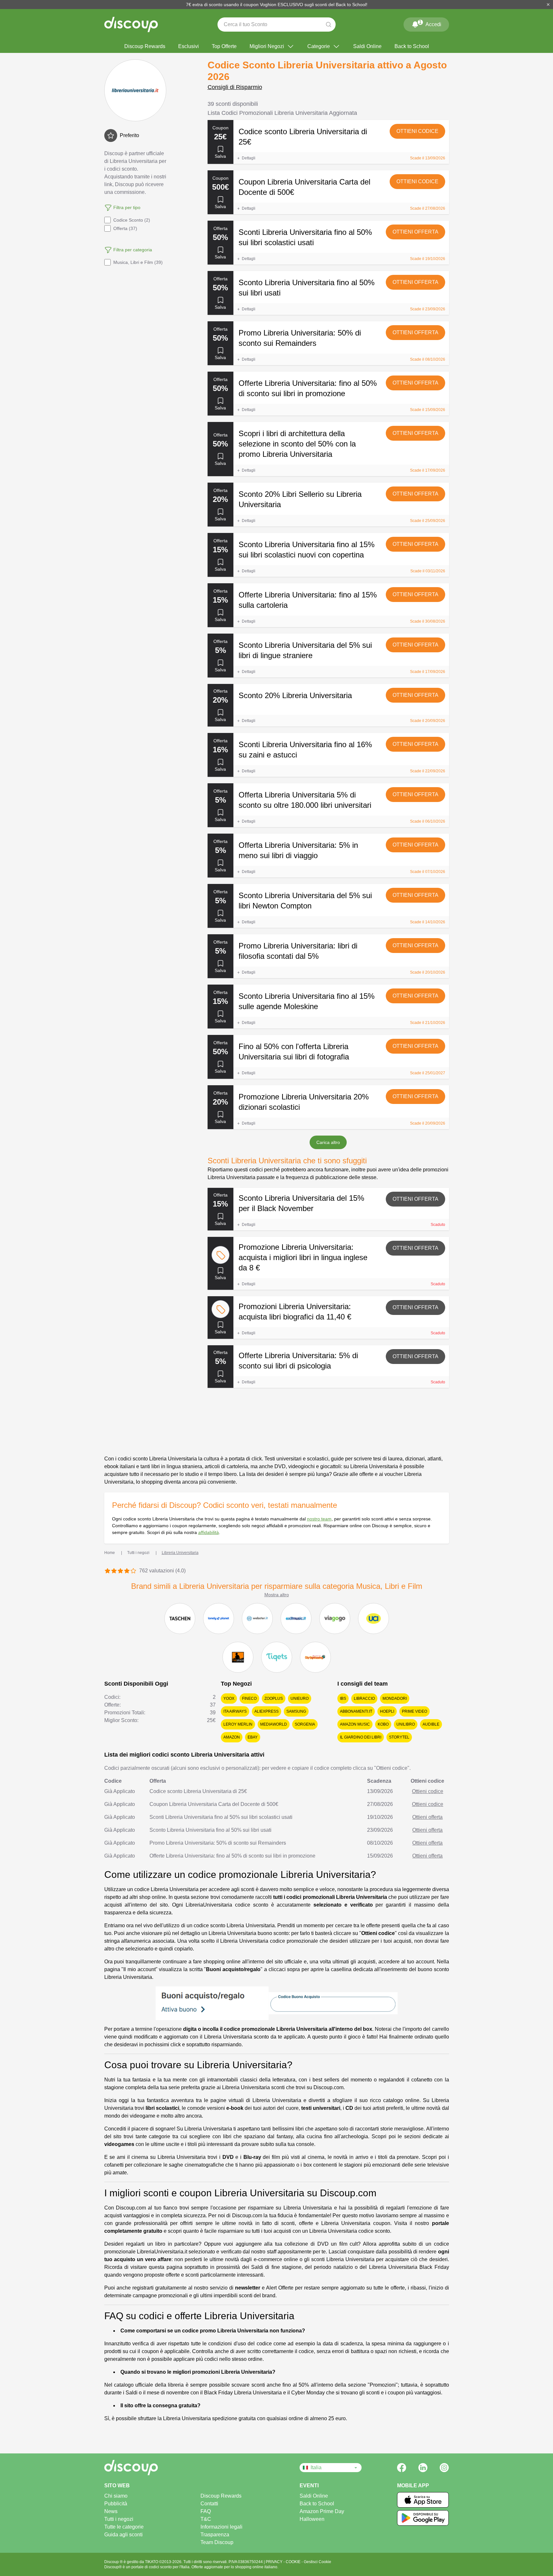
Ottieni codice (417, 131)
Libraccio (364, 1699)
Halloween (312, 2519)
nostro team (319, 1519)
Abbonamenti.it (356, 1711)
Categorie (319, 46)
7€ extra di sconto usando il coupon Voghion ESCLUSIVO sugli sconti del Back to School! (277, 5)
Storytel (399, 1737)
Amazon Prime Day (322, 2511)
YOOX (229, 1699)
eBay (253, 1737)
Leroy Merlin (238, 1724)
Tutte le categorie (124, 2527)
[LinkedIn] (423, 2468)
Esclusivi (189, 46)
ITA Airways (235, 1711)
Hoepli (387, 1711)
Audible (431, 1724)
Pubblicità (116, 2504)
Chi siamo (116, 2496)
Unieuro (300, 1699)
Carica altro (328, 1142)
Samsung (296, 1711)
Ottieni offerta (415, 232)
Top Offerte (224, 46)
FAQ (206, 2511)
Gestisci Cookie (317, 2562)
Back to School (412, 46)
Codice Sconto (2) (132, 220)
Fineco (249, 1699)
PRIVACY (275, 2562)
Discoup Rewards (145, 46)
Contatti (209, 2504)
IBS (343, 1699)
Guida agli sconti (123, 2535)
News (111, 2511)
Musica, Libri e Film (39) (138, 262)
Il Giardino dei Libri (361, 1737)
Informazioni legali (221, 2527)
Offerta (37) (125, 228)
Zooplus (274, 1699)
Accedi (430, 23)
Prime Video (415, 1711)
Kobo (383, 1724)
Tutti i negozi (119, 2519)
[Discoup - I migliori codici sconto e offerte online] (131, 25)
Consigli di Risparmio (235, 87)
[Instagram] (444, 2468)
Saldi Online (367, 46)
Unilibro (406, 1724)
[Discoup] (153, 2468)
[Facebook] (402, 2468)
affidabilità (209, 1532)
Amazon (232, 1737)
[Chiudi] (548, 5)
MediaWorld (274, 1724)
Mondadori (395, 1699)
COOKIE (294, 2562)
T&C (206, 2519)
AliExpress (266, 1711)
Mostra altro (277, 1595)
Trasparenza (215, 2535)
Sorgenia (305, 1724)
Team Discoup (217, 2542)
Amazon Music (355, 1724)
